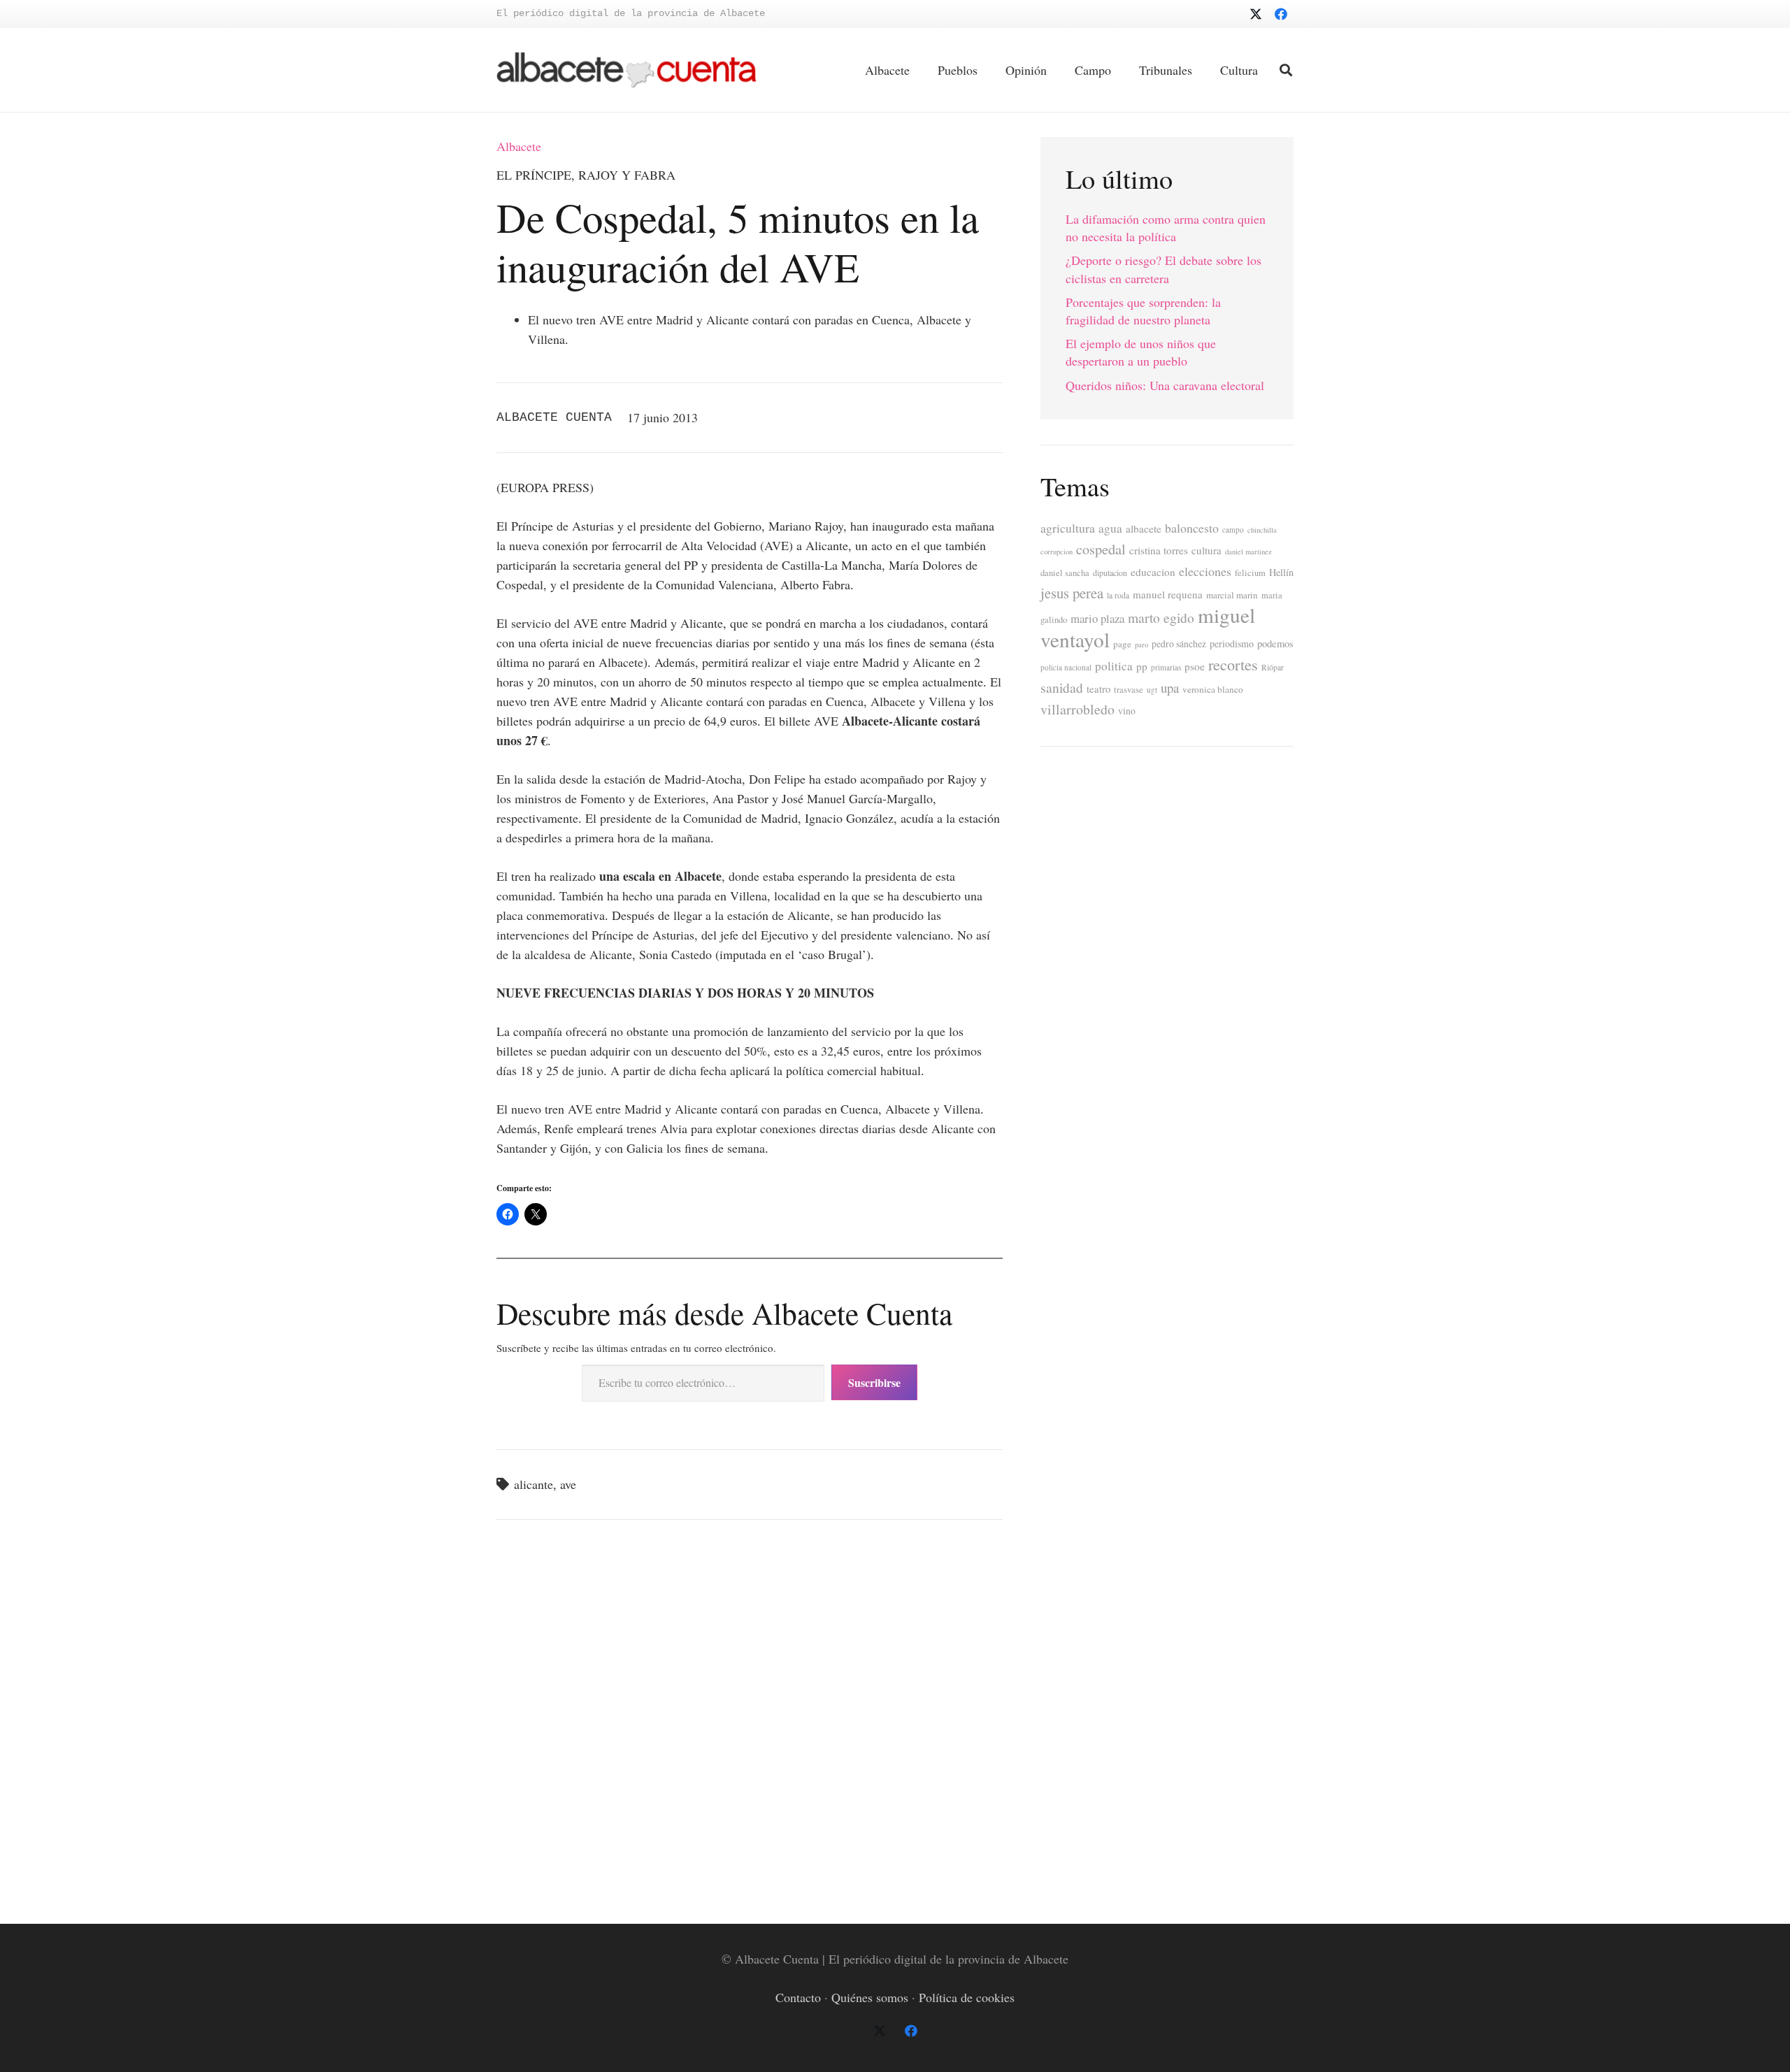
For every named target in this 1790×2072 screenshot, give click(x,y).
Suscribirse (874, 1382)
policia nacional (1066, 667)
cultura (1207, 550)
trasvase (1129, 690)
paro (1141, 645)
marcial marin (1232, 595)
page (1122, 644)
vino (1127, 711)
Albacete (519, 146)
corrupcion (1057, 552)
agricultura (1068, 528)
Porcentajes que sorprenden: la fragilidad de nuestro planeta (1143, 311)
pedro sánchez (1179, 644)
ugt (1152, 690)
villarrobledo (1077, 709)
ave (568, 1484)
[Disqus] (750, 1719)
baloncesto (1192, 528)
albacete (1144, 528)
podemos (1275, 643)
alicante (534, 1484)
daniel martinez (1248, 552)
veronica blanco (1213, 689)
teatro (1098, 689)
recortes (1233, 664)
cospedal (1101, 549)
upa (1170, 688)
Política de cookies (967, 1997)
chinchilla (1262, 530)
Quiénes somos (870, 1997)
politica (1114, 666)
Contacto (798, 1997)
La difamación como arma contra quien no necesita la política (1166, 228)
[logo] (626, 70)
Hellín (1281, 572)
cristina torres (1159, 550)
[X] (1256, 14)
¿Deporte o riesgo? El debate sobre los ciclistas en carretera (1163, 269)
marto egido (1161, 617)
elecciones (1205, 571)
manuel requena (1168, 594)
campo (1233, 530)
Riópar (1273, 667)
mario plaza (1097, 618)
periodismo (1232, 643)
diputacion (1110, 573)
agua (1110, 528)
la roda (1118, 595)
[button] (1286, 70)
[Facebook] (1281, 14)
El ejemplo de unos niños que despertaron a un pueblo (1141, 352)
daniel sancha (1065, 573)
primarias (1166, 667)
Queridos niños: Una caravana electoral (1165, 385)
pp (1142, 666)
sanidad (1062, 687)
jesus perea (1072, 593)
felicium (1250, 573)
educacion (1153, 572)
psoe (1195, 666)
